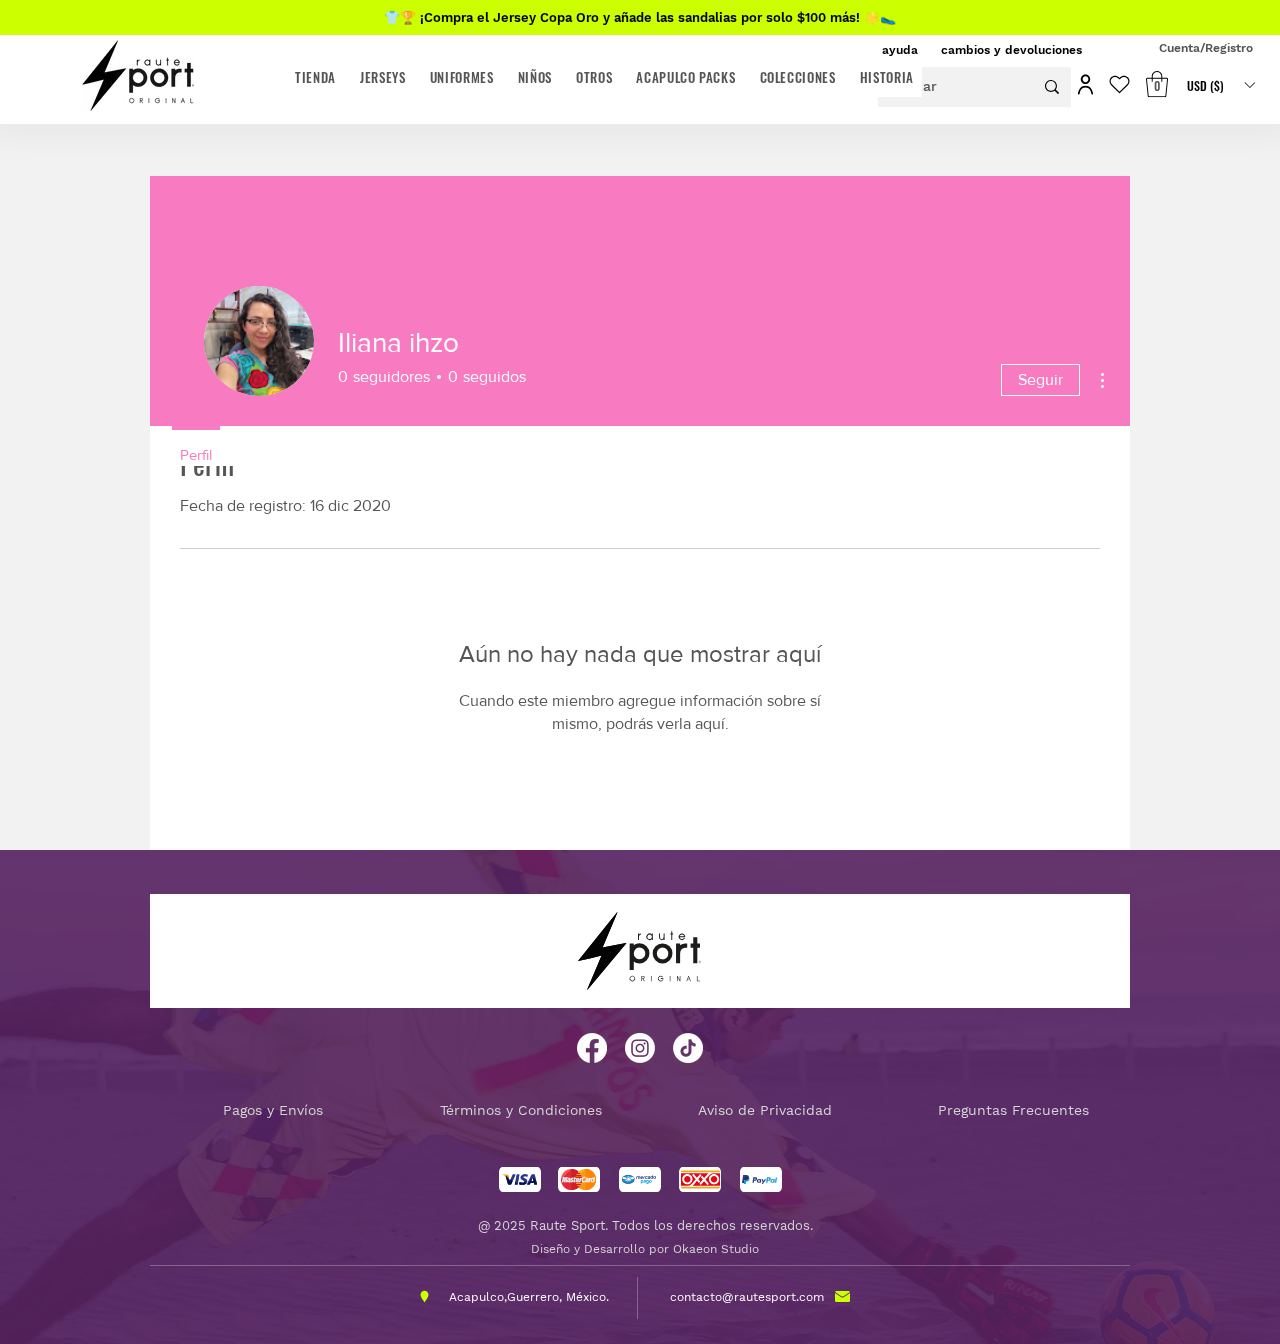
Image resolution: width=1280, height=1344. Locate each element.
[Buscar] (1052, 87)
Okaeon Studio (716, 1249)
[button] (1081, 84)
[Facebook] (592, 1048)
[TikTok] (688, 1048)
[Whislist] (1115, 84)
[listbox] (1220, 85)
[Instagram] (640, 1048)
